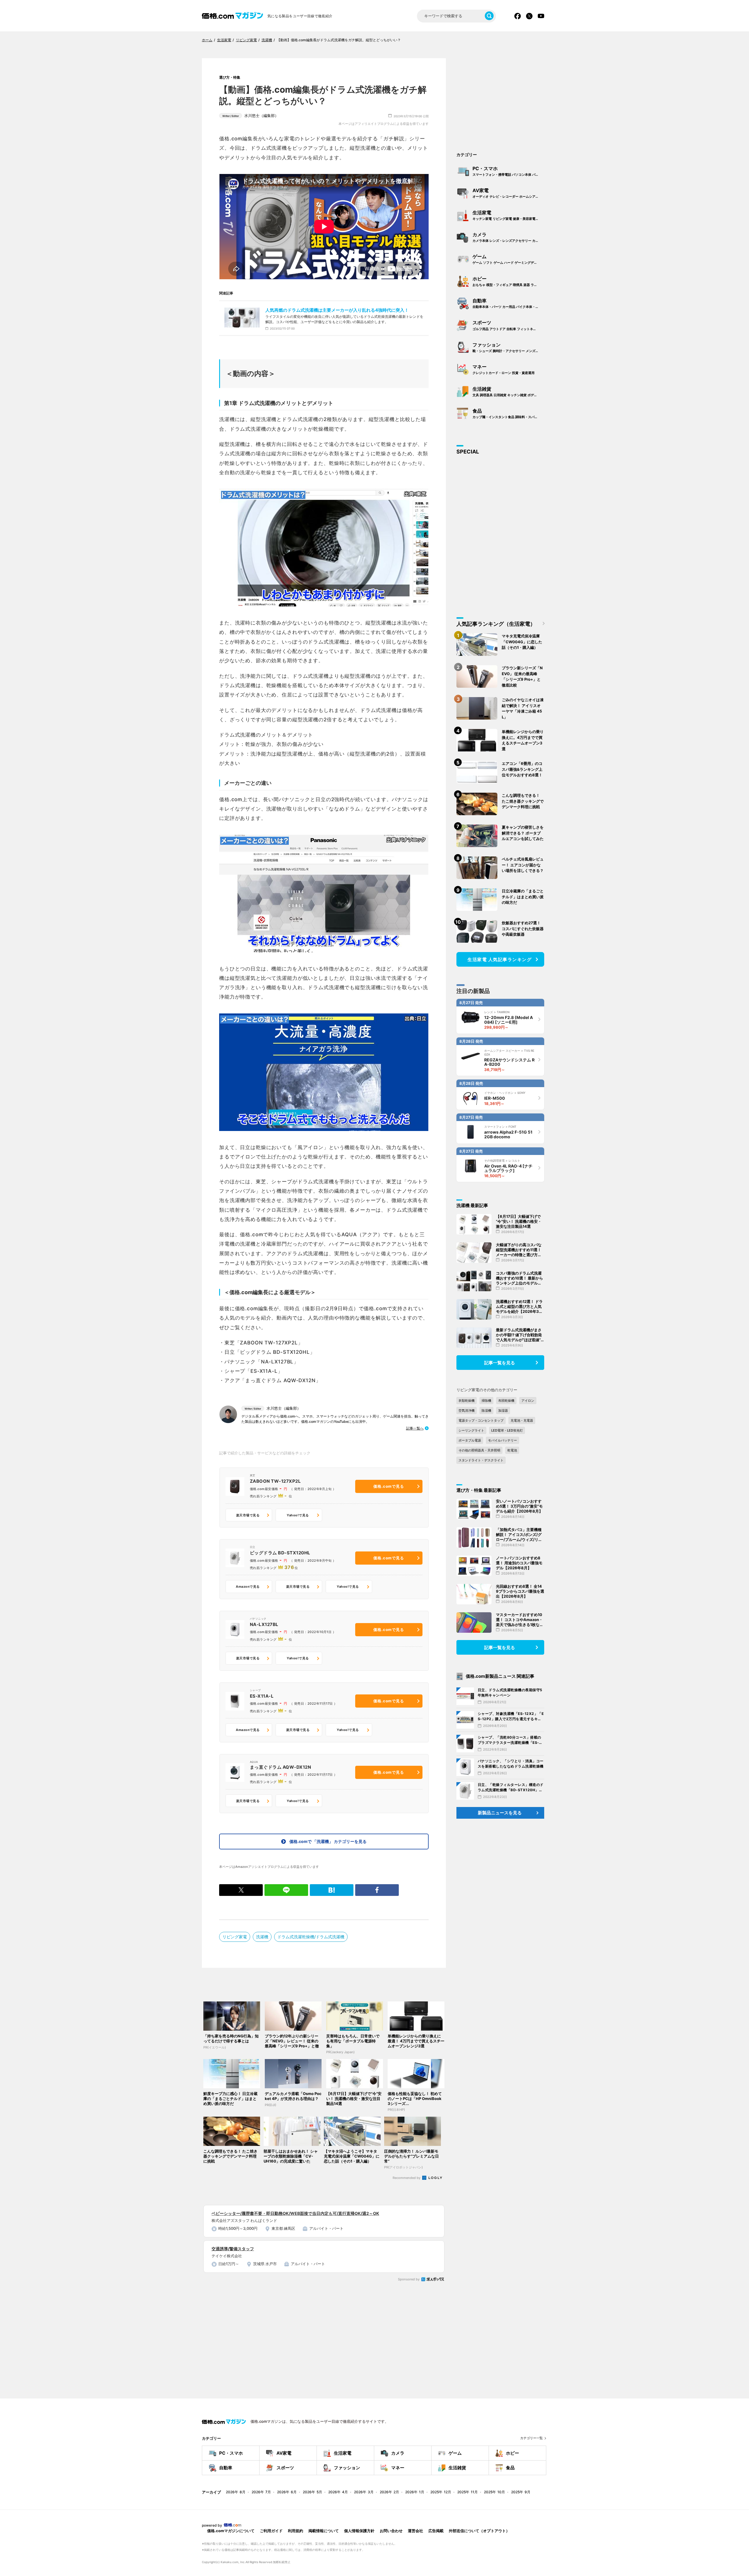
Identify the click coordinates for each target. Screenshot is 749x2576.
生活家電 (509, 215)
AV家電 (509, 193)
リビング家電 (235, 1937)
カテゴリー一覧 (531, 2438)
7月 (261, 2492)
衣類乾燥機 (467, 1401)
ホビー (509, 281)
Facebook (518, 16)
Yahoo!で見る (298, 1515)
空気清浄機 (467, 1411)
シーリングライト (471, 1430)
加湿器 (503, 1411)
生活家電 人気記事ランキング (500, 959)
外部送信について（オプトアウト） (479, 2531)
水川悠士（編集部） (250, 115)
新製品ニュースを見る (500, 1813)
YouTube (541, 16)
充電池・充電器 (522, 1420)
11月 (468, 2492)
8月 (236, 2492)
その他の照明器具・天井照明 (479, 1450)
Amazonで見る (248, 1587)
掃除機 (486, 1401)
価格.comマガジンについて (231, 2531)
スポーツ (509, 325)
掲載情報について (324, 2531)
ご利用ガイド (271, 2531)
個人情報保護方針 (359, 2531)
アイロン (528, 1401)
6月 (287, 2492)
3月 (364, 2492)
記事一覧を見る (500, 1363)
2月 (389, 2492)
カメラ (509, 237)
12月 (441, 2492)
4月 (338, 2492)
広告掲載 (436, 2531)
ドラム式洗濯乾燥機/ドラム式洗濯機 (311, 1937)
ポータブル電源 (470, 1440)
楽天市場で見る (248, 1515)
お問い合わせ (391, 2531)
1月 (415, 2492)
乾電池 (512, 1450)
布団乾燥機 (506, 1401)
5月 (312, 2492)
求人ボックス (433, 2279)
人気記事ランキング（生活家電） (496, 624)
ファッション (509, 347)
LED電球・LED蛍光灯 (507, 1430)
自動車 (509, 303)
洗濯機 (262, 1937)
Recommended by (407, 2178)
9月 (521, 2492)
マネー (504, 369)
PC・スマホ (509, 171)
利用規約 (296, 2531)
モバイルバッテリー (503, 1440)
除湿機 (486, 1411)
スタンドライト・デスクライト (481, 1460)
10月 (494, 2492)
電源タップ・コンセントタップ (481, 1420)
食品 (509, 413)
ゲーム (508, 259)
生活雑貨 (509, 392)
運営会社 (415, 2531)
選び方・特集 (230, 77)
